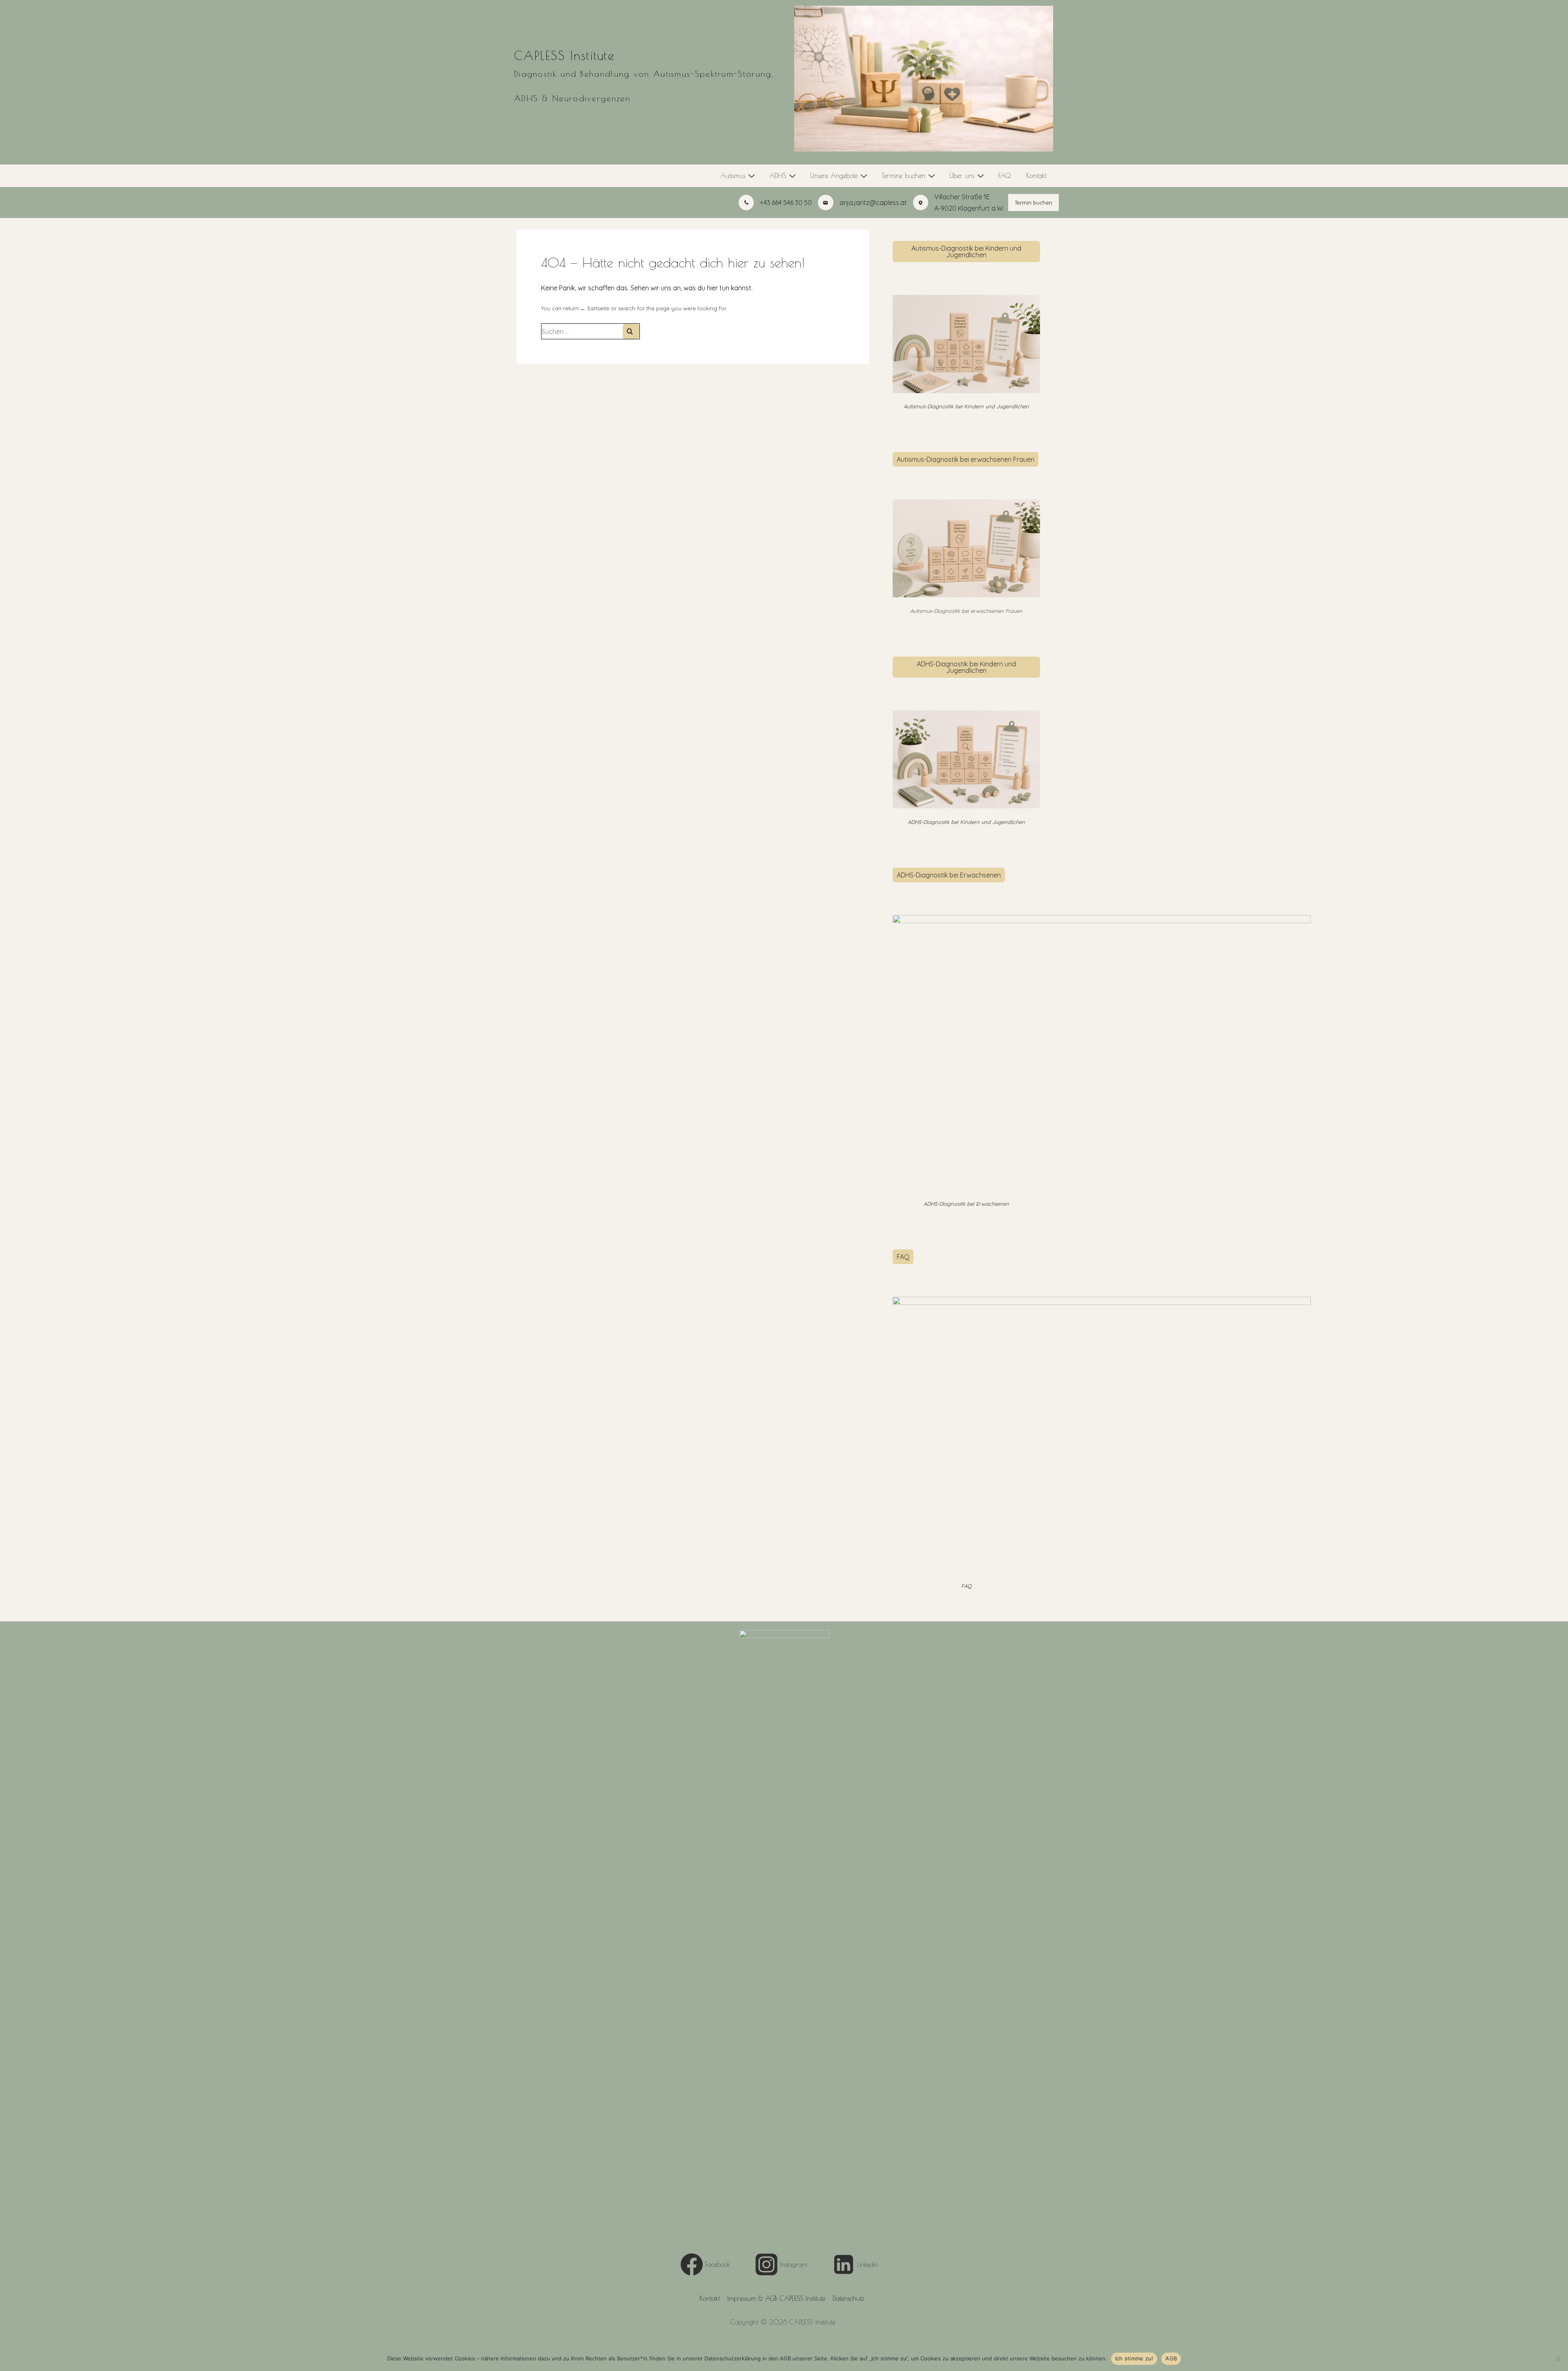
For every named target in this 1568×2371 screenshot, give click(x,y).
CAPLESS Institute (565, 55)
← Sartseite (595, 308)
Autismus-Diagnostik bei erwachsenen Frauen (966, 459)
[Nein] (1558, 2359)
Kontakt (1036, 176)
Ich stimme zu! (1134, 2358)
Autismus (733, 176)
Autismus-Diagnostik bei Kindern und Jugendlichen (966, 252)
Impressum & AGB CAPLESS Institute (776, 2298)
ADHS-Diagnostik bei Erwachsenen (949, 875)
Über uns (962, 176)
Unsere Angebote (834, 176)
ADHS (778, 176)
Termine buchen (903, 176)
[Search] (631, 331)
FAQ (1004, 176)
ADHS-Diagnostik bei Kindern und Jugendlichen (966, 667)
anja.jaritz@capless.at (873, 203)
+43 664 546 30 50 (786, 203)
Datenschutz (848, 2298)
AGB (1171, 2358)
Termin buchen (1033, 203)
